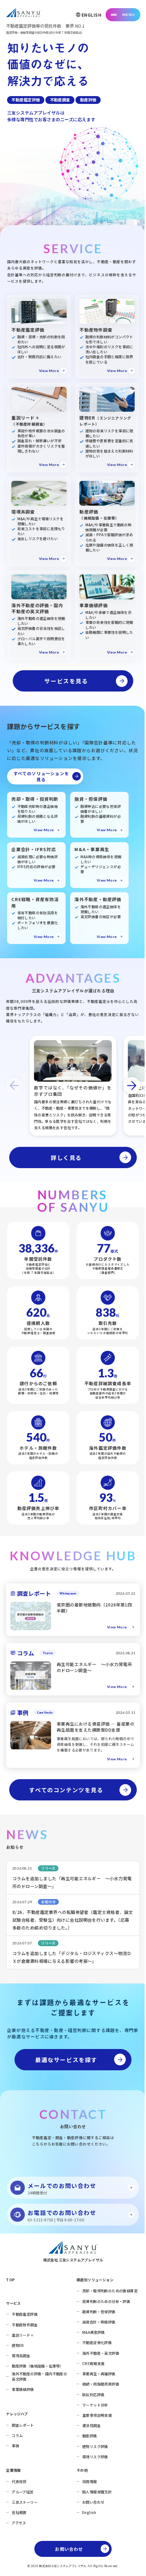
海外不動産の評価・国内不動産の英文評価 (39, 2376)
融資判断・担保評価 (99, 2312)
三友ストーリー (25, 2502)
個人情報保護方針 (97, 2492)
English (89, 2512)
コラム (17, 2435)
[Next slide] (132, 1086)
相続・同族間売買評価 (101, 2384)
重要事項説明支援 (97, 2415)
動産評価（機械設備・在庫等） (38, 2366)
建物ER (18, 2345)
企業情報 (13, 2470)
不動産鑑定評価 (25, 2314)
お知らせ (49, 1902)
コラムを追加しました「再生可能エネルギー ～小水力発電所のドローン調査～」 (72, 1882)
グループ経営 (23, 2492)
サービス (13, 2303)
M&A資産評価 (94, 2332)
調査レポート (23, 2425)
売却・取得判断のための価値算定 (110, 2291)
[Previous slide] (14, 1086)
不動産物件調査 (25, 2325)
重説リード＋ (23, 2335)
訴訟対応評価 (93, 2395)
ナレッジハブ (17, 2414)
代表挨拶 (19, 2481)
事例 (15, 2446)
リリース (48, 1868)
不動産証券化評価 (97, 2342)
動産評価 (90, 2436)
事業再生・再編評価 (99, 2374)
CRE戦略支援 (93, 2363)
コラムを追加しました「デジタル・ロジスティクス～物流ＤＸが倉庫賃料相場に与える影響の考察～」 (72, 1957)
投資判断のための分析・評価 (106, 2301)
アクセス (19, 2523)
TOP (10, 2280)
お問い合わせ (93, 2502)
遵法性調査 (91, 2425)
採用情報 (90, 2481)
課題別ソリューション (95, 2280)
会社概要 (19, 2512)
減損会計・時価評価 (99, 2322)
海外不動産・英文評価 (101, 2353)
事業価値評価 (23, 2389)
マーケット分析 (95, 2405)
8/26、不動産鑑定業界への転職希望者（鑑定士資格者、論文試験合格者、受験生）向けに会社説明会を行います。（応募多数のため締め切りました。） (73, 1920)
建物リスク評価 (95, 2446)
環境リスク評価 (95, 2457)
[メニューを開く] (123, 15)
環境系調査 (21, 2356)
